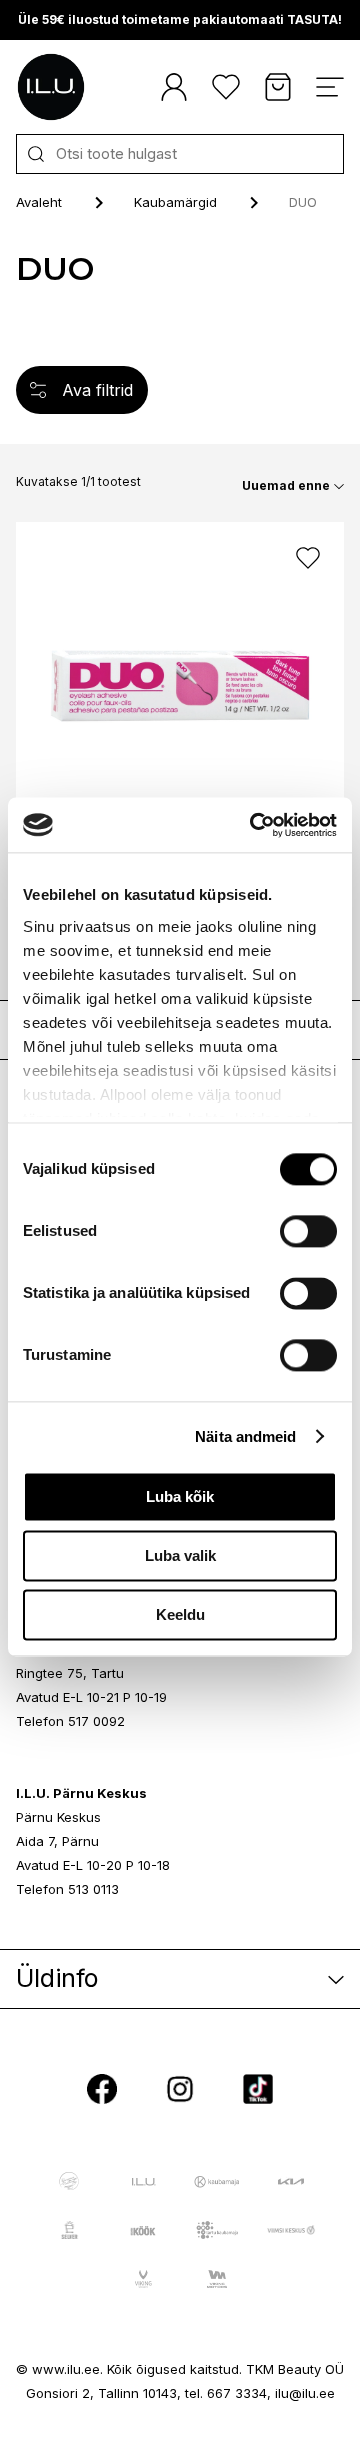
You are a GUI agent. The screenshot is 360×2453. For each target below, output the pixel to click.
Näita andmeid (245, 1436)
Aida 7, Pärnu (57, 1841)
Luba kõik (180, 1496)
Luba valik (180, 1555)
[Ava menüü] (330, 87)
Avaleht (39, 202)
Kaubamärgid (175, 202)
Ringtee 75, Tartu (70, 1673)
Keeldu (180, 1614)
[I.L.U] (51, 87)
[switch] (308, 1231)
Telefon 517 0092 (70, 1721)
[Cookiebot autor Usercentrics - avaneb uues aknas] (254, 825)
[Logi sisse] (174, 87)
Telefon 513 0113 (67, 1889)
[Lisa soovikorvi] (308, 558)
